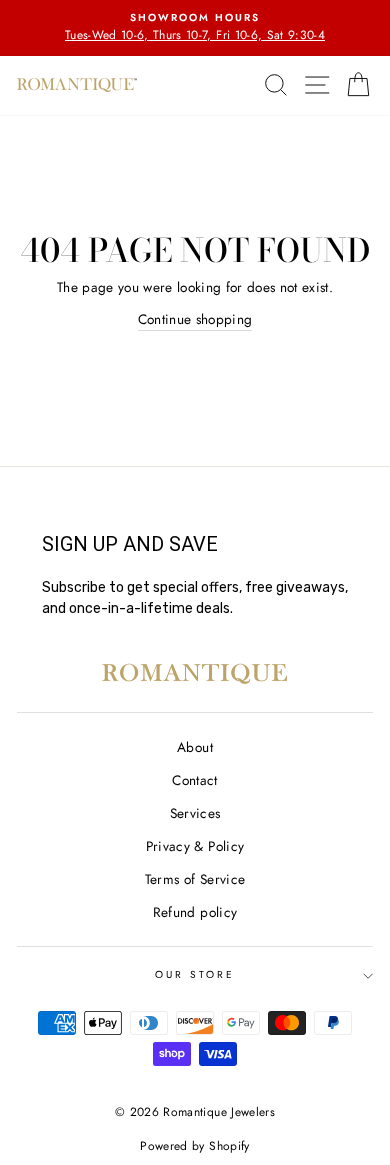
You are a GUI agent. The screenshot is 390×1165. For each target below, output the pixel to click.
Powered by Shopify (194, 1146)
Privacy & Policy (195, 846)
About (195, 747)
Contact (194, 780)
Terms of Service (195, 879)
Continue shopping (195, 319)
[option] (195, 28)
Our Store (195, 974)
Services (195, 813)
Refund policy (195, 912)
